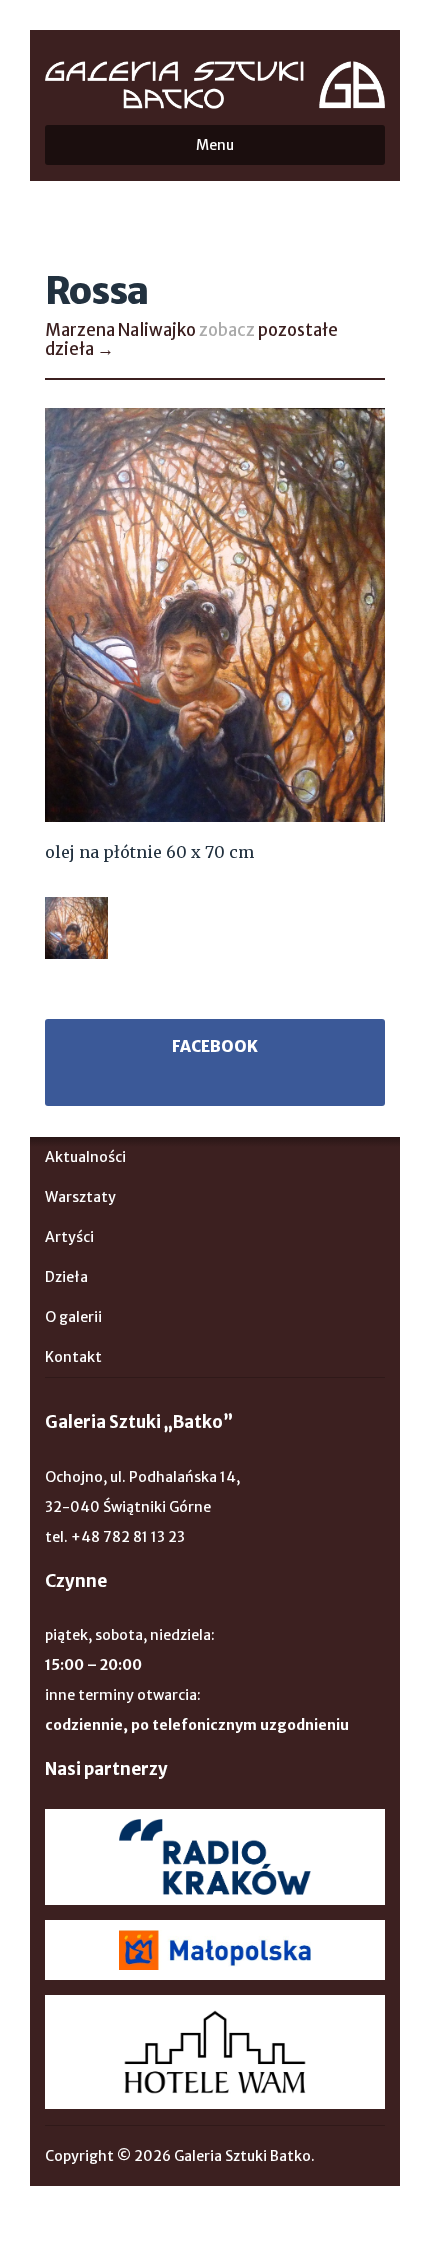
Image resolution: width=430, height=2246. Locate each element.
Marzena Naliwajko (120, 330)
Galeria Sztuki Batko (215, 85)
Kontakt (73, 1357)
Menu (215, 145)
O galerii (73, 1317)
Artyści (69, 1237)
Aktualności (85, 1157)
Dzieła (66, 1277)
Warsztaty (80, 1197)
